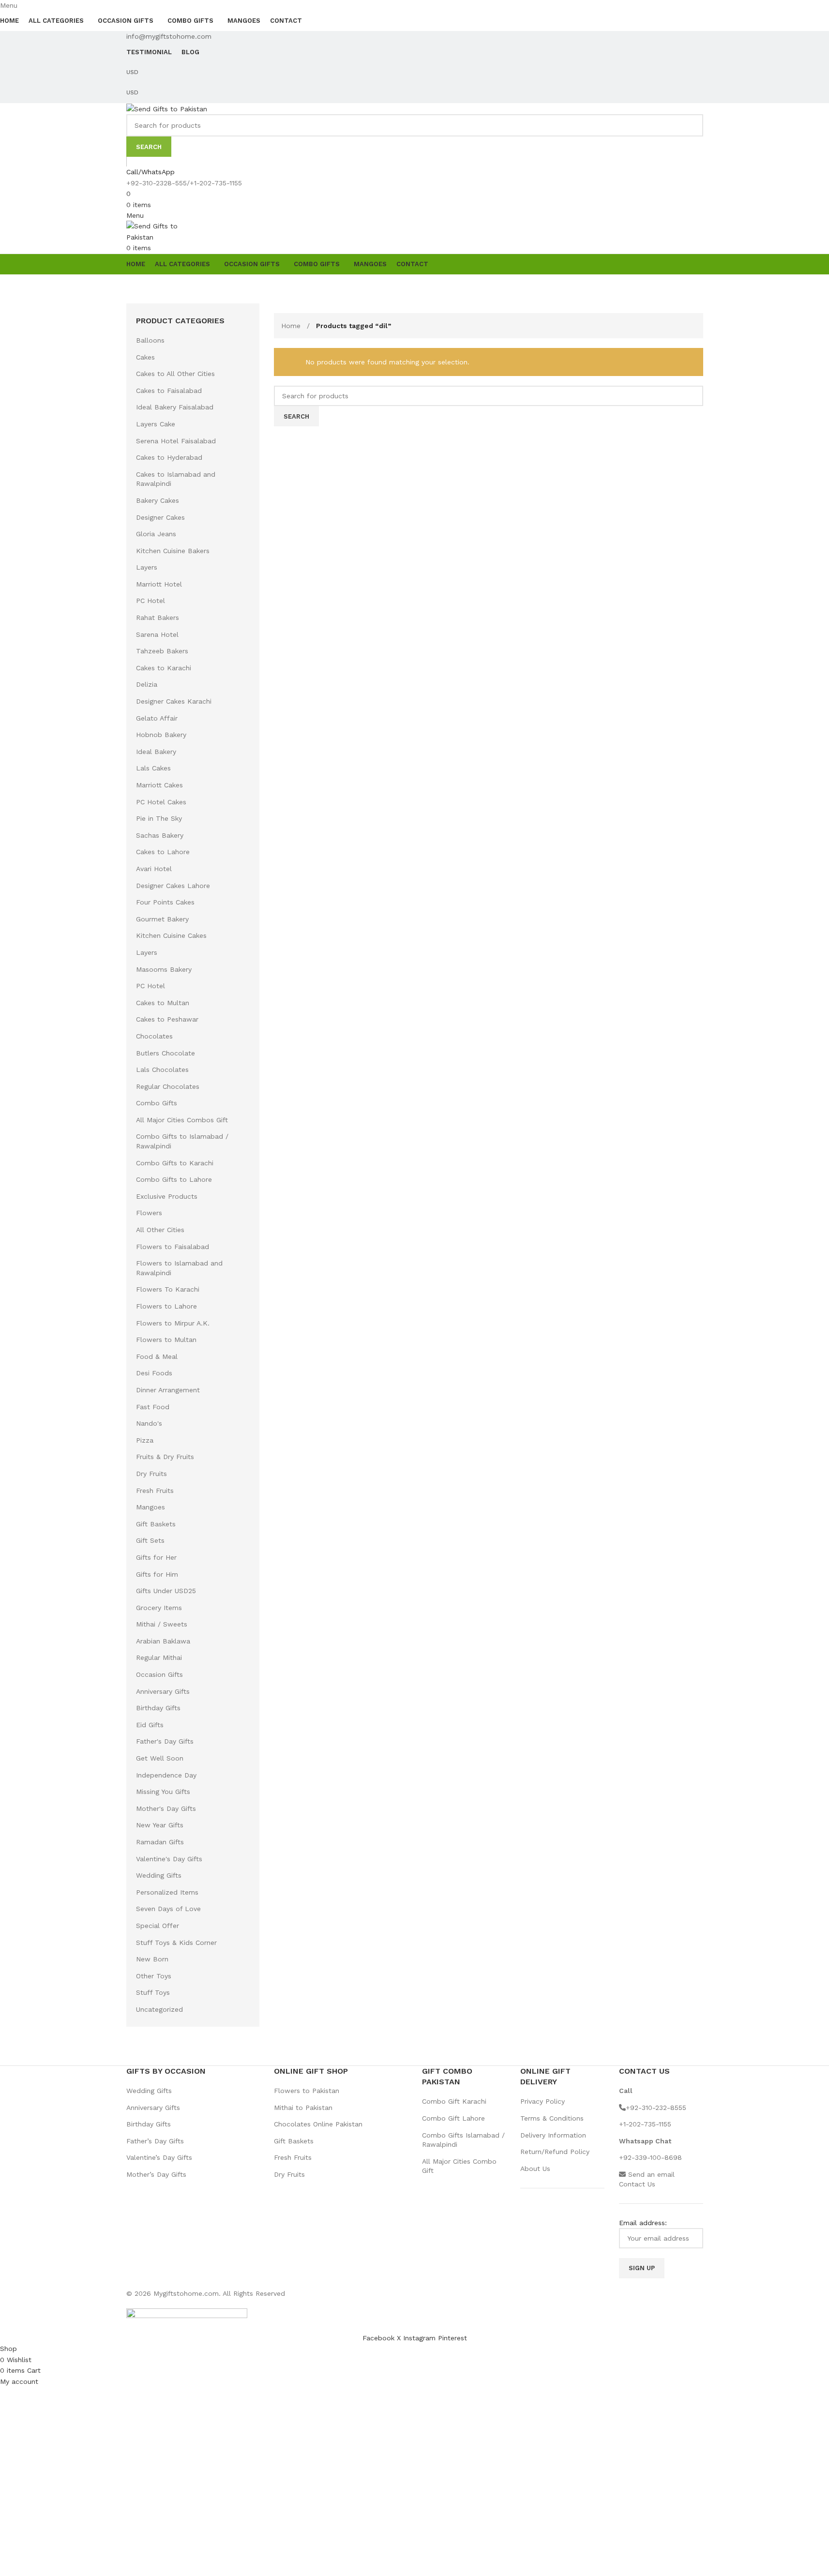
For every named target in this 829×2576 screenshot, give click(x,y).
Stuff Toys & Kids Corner (176, 1943)
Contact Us (637, 2184)
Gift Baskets (156, 1524)
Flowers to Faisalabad (173, 1247)
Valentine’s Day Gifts (159, 2157)
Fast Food (153, 1407)
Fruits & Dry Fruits (165, 1457)
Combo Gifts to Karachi (175, 1163)
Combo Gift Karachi (454, 2101)
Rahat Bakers (158, 618)
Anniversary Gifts (163, 1691)
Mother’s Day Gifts (156, 2174)
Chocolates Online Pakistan (318, 2124)
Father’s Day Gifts (155, 2141)
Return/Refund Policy (555, 2152)
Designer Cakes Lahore (173, 886)
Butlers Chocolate (166, 1053)
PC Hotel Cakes (161, 802)
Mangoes (151, 1507)
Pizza (145, 1440)
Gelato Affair (157, 718)
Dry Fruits (151, 1474)
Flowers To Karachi (168, 1289)
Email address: (643, 2223)
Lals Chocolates (162, 1070)
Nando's (149, 1423)
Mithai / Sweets (162, 1624)
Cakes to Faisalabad (169, 391)
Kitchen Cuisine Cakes (171, 935)
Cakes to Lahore (163, 852)
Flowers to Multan (166, 1340)
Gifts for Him (157, 1574)
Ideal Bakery (156, 752)
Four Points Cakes (165, 902)
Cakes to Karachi (164, 668)
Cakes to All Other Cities (175, 374)
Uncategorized (159, 2009)
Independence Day (166, 1775)
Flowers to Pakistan (307, 2091)
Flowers (149, 1213)
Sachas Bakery (160, 835)
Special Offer (158, 1926)
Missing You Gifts (163, 1792)
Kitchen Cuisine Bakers (173, 551)
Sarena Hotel (157, 634)
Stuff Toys (153, 1992)
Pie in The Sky (159, 818)
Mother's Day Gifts (166, 1808)
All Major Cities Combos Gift (182, 1120)
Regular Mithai (159, 1657)
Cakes (145, 357)
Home (292, 326)
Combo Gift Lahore (453, 2118)
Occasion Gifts (159, 1674)
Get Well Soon (160, 1758)
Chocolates (154, 1036)
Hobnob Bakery (161, 735)
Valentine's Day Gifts (169, 1859)
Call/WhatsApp (151, 172)
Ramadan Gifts (160, 1842)
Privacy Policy (543, 2101)
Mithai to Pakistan (303, 2108)
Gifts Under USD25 (166, 1591)
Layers (147, 567)
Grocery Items (159, 1608)
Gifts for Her (156, 1557)
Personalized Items (167, 1892)
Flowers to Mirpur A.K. (173, 1323)
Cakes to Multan (163, 1003)
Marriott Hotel (159, 584)
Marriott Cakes (159, 785)
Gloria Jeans (156, 534)
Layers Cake (156, 424)
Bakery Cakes (158, 500)
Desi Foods (154, 1373)
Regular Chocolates (168, 1086)
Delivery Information (553, 2135)
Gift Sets (150, 1540)
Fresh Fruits (155, 1491)
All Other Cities (160, 1230)
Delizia (147, 684)
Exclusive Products (167, 1196)
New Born (152, 1959)
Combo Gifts (157, 1103)
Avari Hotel (154, 869)
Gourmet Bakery (162, 919)
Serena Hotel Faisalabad (176, 441)
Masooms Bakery (164, 969)
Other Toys (154, 1976)
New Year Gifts (160, 1825)
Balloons (150, 340)
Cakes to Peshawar (167, 1019)
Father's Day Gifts (165, 1741)
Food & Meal (157, 1356)
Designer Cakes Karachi (174, 701)
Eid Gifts (150, 1725)
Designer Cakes (160, 517)
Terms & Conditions (552, 2118)
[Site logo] (167, 108)
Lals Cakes (153, 768)
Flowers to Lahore (166, 1306)
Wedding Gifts (159, 1875)
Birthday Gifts (158, 1708)
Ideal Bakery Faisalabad (175, 407)
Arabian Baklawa (163, 1641)
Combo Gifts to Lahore (174, 1179)
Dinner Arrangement (168, 1390)
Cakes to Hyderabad (169, 457)
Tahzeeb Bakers (162, 651)
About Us (535, 2169)
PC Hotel (151, 601)
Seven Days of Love (168, 1909)
